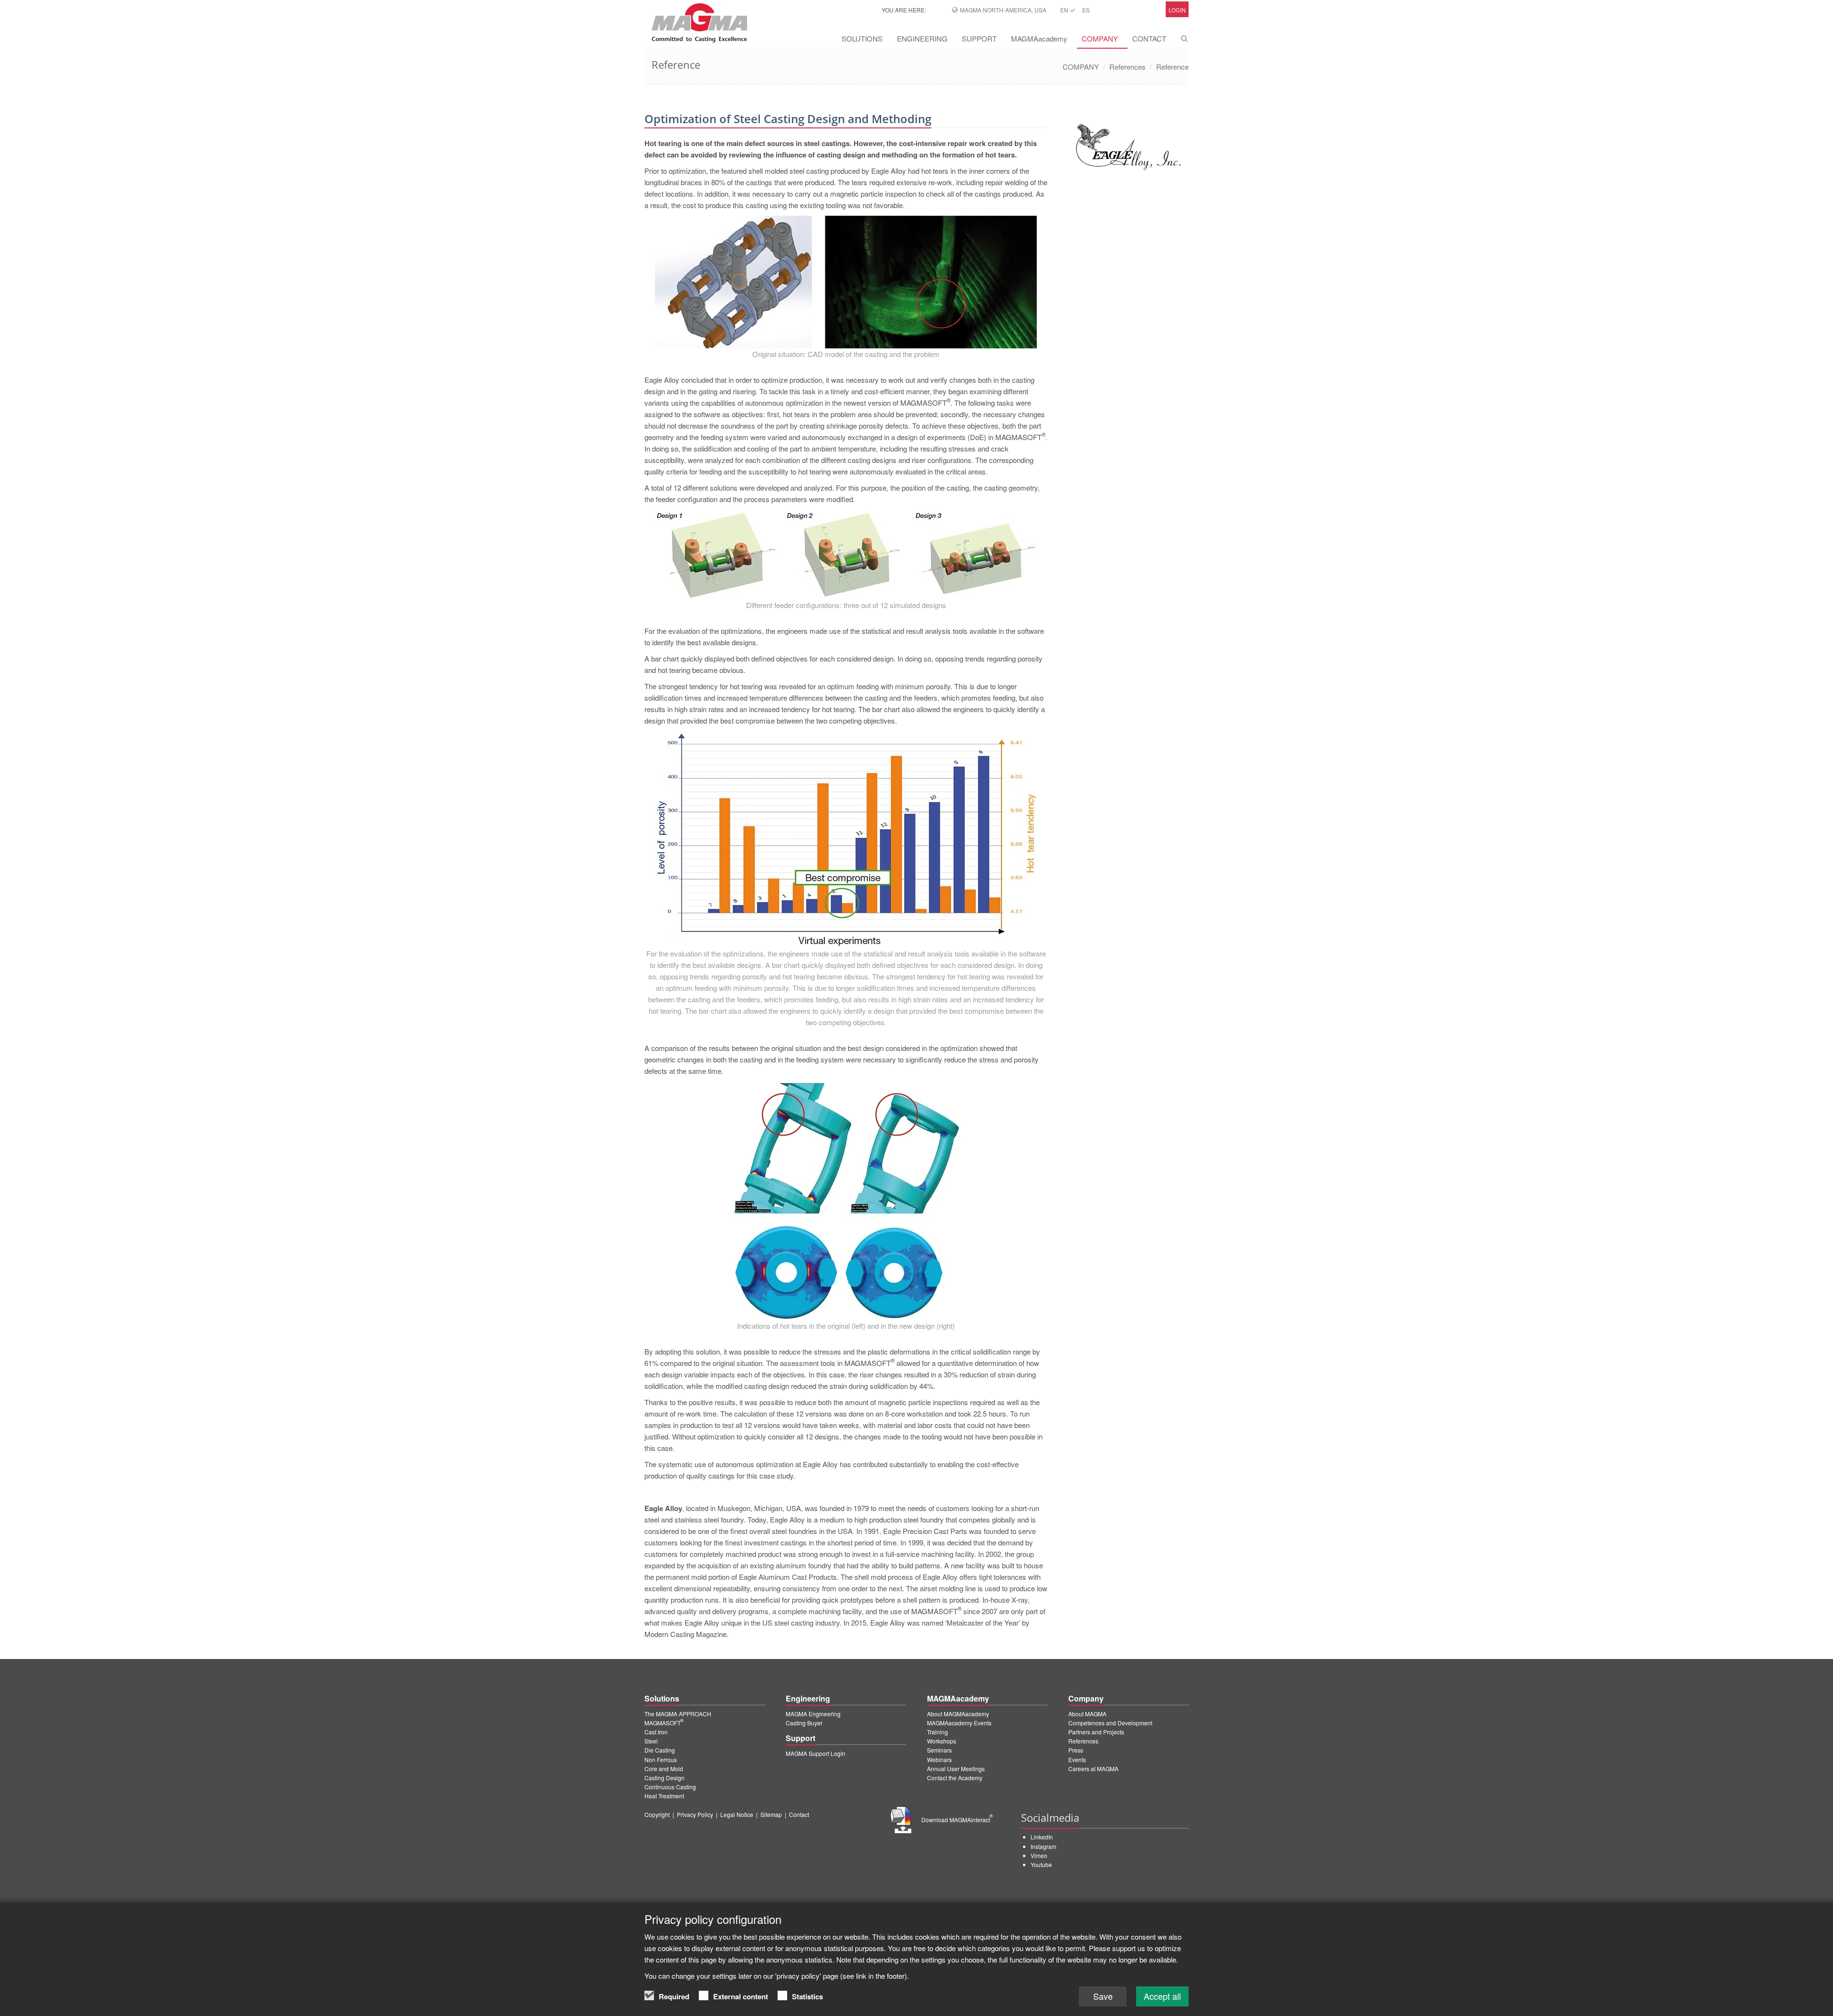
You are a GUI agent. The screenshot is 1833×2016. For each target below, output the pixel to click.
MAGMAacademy (1039, 38)
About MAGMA (1087, 1714)
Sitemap (771, 1814)
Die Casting (660, 1750)
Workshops (942, 1741)
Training (938, 1732)
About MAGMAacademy (958, 1714)
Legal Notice (737, 1814)
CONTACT (1149, 38)
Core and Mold (664, 1769)
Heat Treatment (664, 1796)
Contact (799, 1814)
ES (1086, 10)
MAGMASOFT (664, 1723)
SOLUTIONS (862, 38)
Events (1077, 1759)
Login (1177, 10)
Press (1076, 1750)
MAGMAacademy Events (959, 1723)
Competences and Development (1110, 1723)
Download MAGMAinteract (957, 1820)
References (1127, 67)
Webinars (939, 1759)
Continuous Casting (670, 1787)
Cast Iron (656, 1732)
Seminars (939, 1750)
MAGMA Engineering (813, 1714)
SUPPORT (979, 38)
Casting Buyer (804, 1723)
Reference (1172, 67)
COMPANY (1100, 38)
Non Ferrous (661, 1759)
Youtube (1041, 1864)
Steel (651, 1741)
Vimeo (1039, 1855)
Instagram (1043, 1846)
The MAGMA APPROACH (678, 1714)
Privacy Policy (695, 1814)
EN (1065, 10)
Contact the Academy (955, 1778)
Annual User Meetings (956, 1769)
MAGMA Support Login (816, 1753)
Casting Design (664, 1778)
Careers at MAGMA (1093, 1769)
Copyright (657, 1814)
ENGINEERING (922, 38)
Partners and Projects (1096, 1732)
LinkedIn (1042, 1837)
